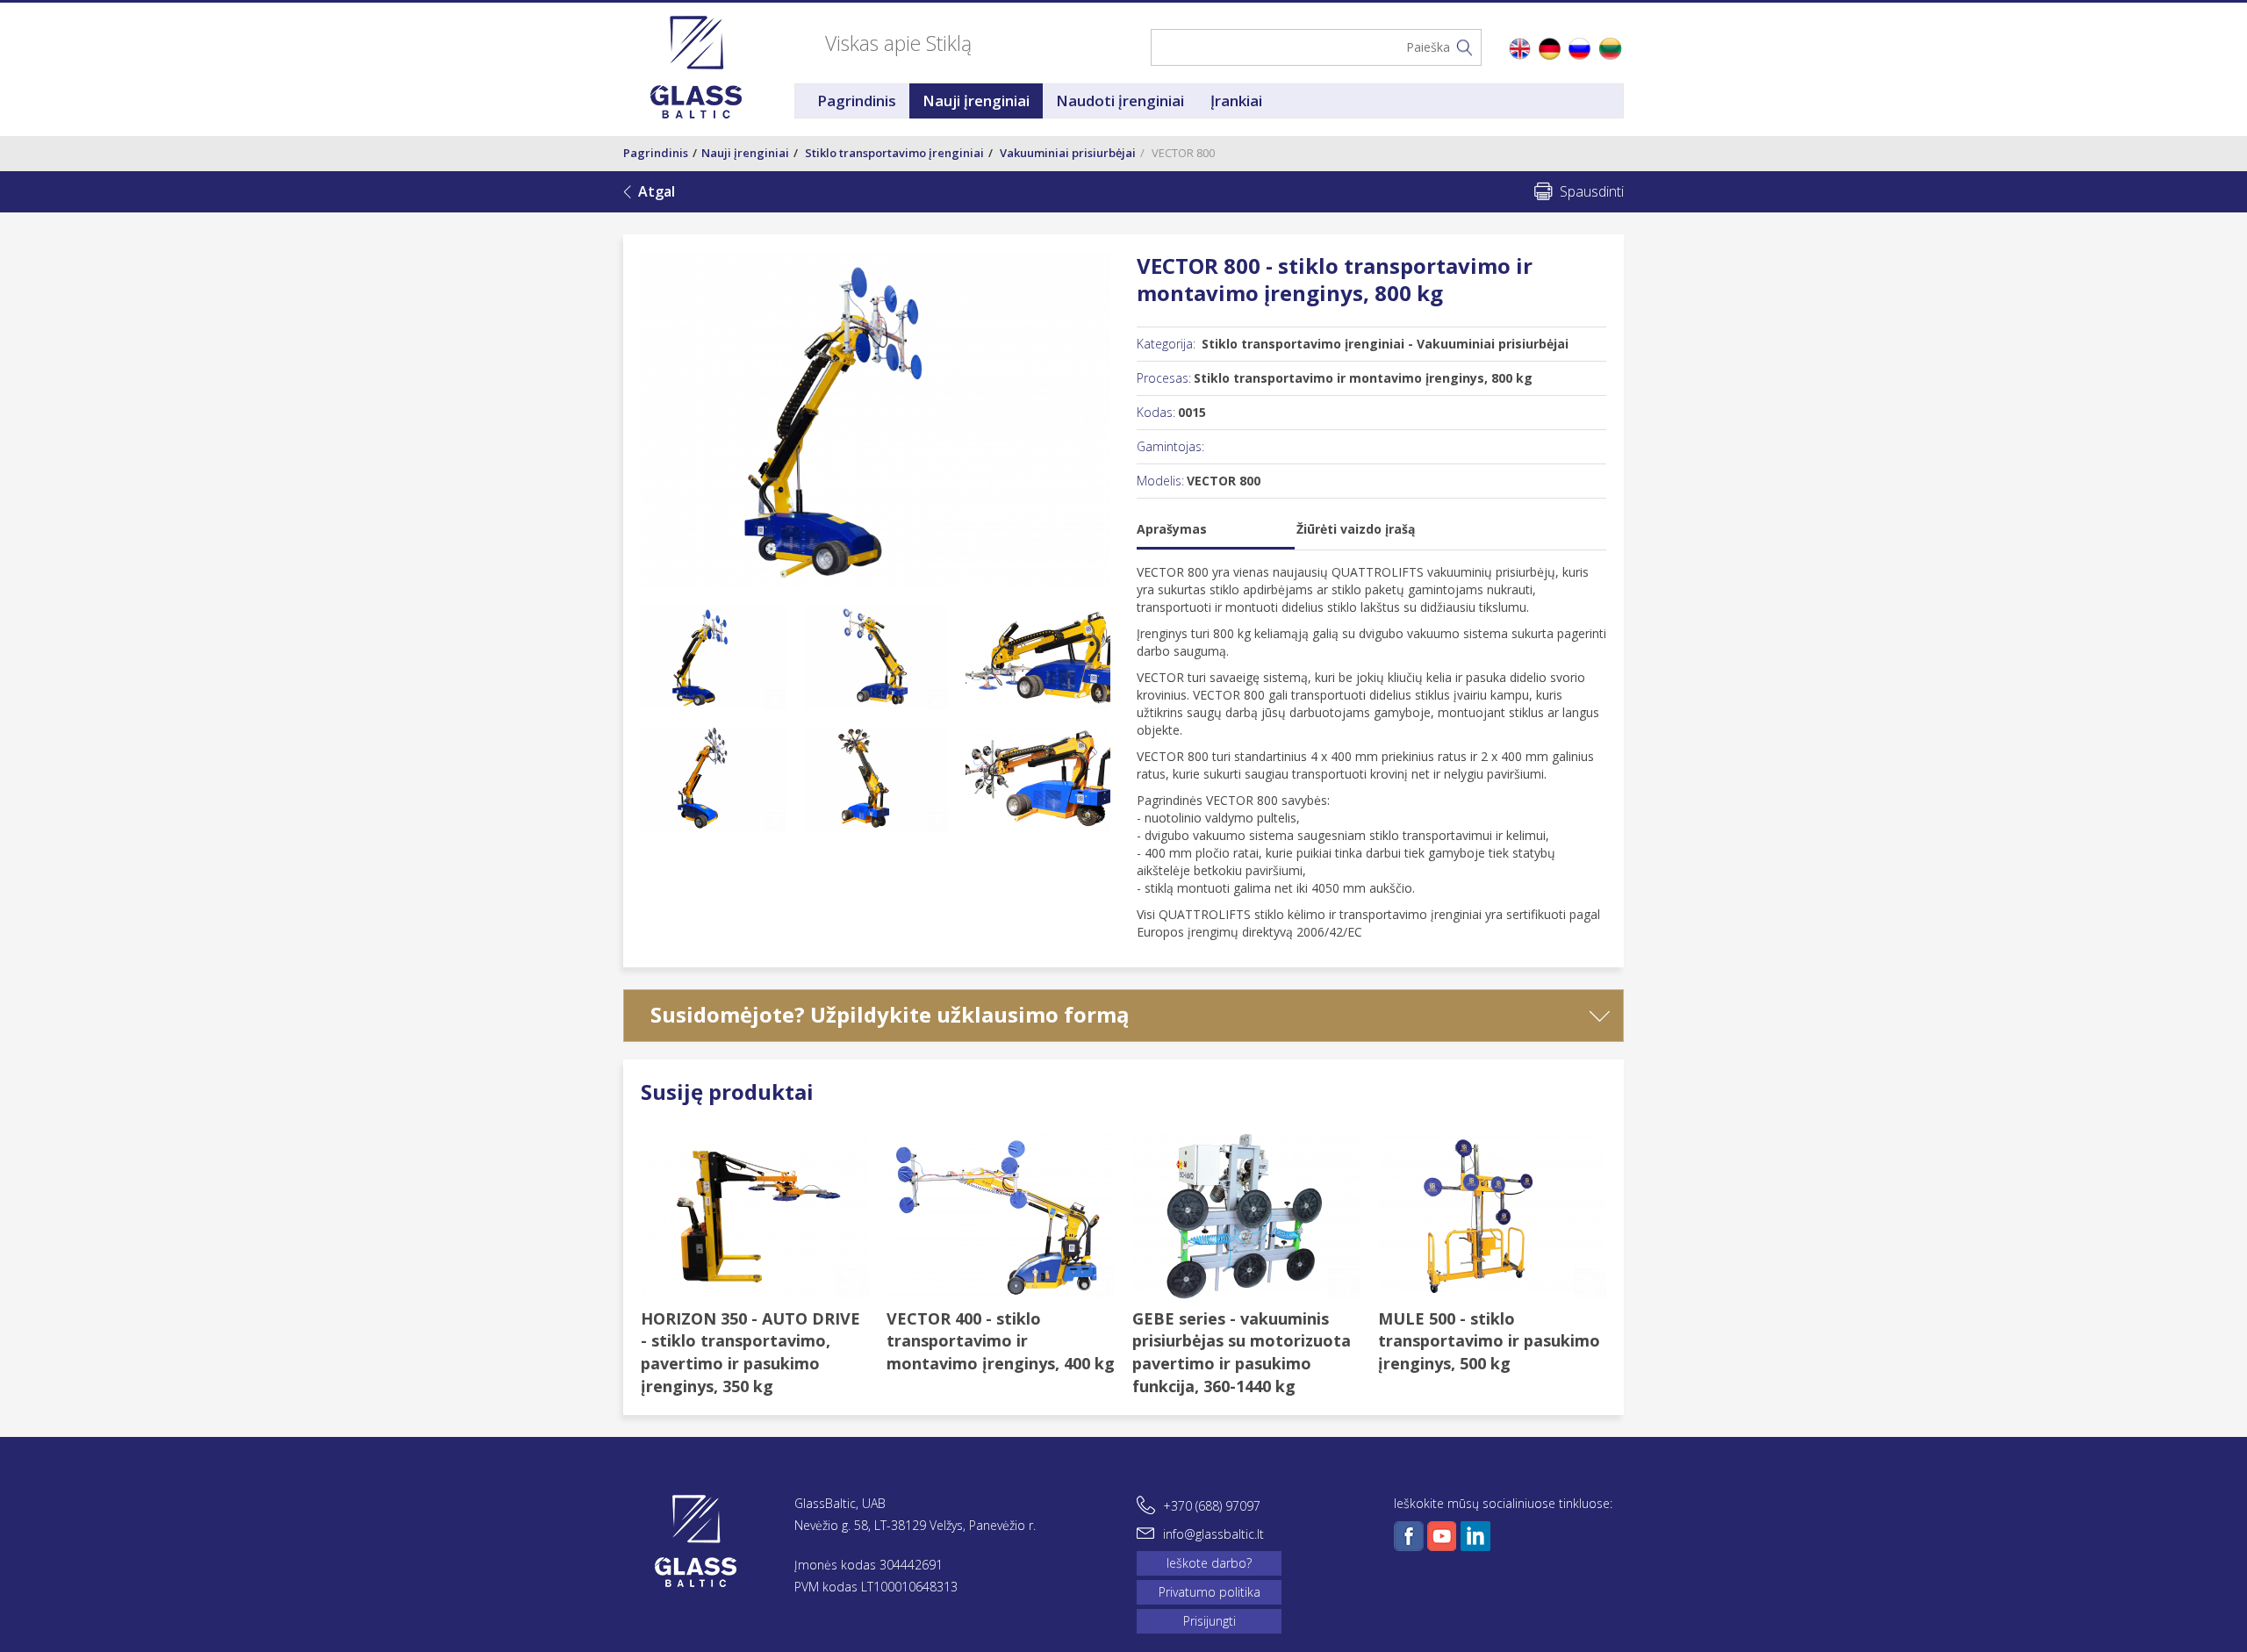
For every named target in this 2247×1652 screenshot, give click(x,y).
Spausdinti (1592, 191)
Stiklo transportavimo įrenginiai (894, 153)
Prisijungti (1210, 1621)
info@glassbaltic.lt (1213, 1534)
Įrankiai (1236, 101)
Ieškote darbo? (1209, 1563)
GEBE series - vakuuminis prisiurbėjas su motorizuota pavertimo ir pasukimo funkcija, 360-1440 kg (1242, 1352)
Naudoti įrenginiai (1120, 101)
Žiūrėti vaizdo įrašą (1356, 529)
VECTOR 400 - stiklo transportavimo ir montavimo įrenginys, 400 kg (1001, 1341)
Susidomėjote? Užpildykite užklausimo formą (890, 1014)
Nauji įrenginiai (976, 101)
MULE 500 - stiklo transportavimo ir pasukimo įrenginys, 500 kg (1489, 1341)
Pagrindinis (857, 101)
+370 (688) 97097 (1212, 1506)
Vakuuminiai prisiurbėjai (1068, 153)
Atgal (657, 191)
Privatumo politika (1210, 1592)
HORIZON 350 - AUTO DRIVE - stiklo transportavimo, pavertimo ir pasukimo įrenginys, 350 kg (750, 1352)
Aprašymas (1172, 529)
